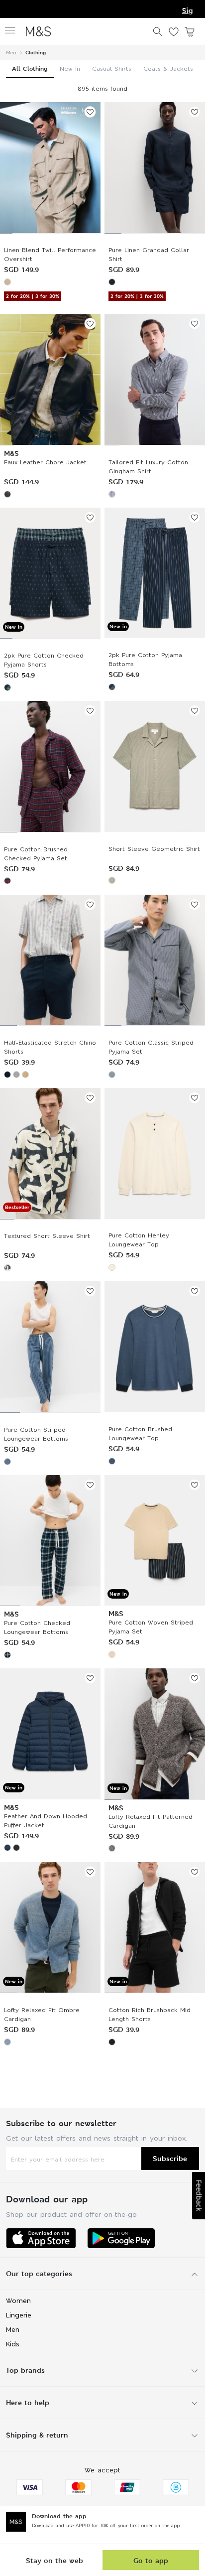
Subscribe (170, 2158)
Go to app (151, 2560)
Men (11, 53)
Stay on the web (54, 2560)
